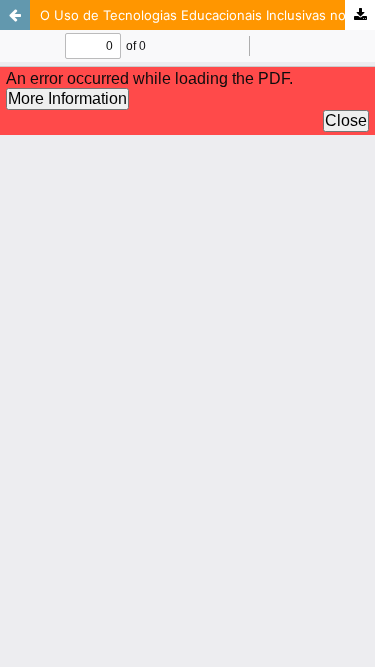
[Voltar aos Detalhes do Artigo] (15, 15)
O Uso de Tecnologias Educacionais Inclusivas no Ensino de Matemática (207, 15)
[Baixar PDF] (360, 15)
